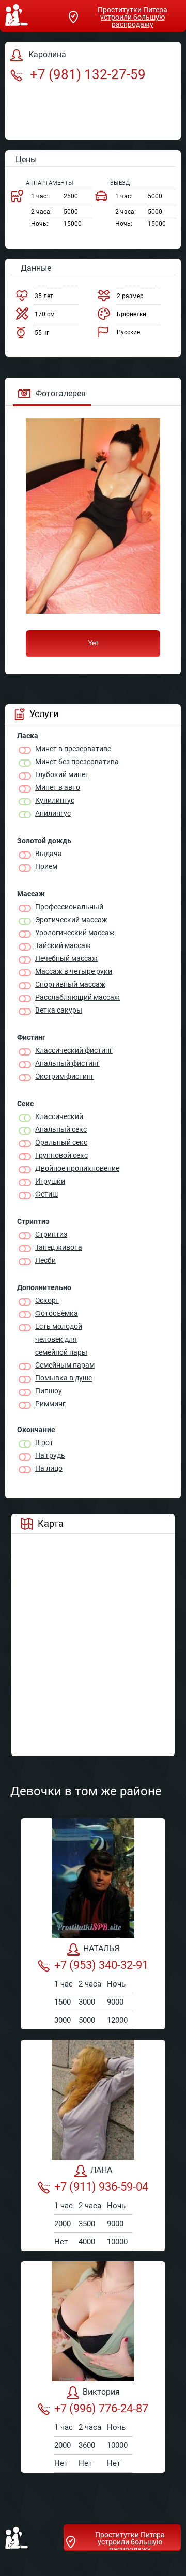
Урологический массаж (75, 933)
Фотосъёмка (57, 1313)
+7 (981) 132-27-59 (86, 74)
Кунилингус (55, 800)
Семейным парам (65, 1365)
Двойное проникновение (77, 1168)
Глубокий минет (62, 774)
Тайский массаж (63, 945)
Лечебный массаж (66, 958)
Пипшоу (49, 1391)
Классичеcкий (59, 1116)
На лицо (49, 1468)
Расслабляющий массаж (78, 997)
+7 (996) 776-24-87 (101, 2408)
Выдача (49, 854)
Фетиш (47, 1194)
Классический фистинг (74, 1050)
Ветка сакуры (59, 1010)
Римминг (50, 1404)
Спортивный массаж (70, 984)
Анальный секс (61, 1129)
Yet (93, 643)
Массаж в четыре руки (74, 971)
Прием (46, 866)
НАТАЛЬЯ (101, 1949)
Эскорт (47, 1300)
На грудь (50, 1455)
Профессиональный (69, 907)
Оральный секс (61, 1142)
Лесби (45, 1260)
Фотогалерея (61, 393)
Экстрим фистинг (65, 1076)
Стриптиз (51, 1234)
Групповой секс (61, 1155)
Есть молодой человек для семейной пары (61, 1339)
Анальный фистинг (67, 1063)
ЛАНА (101, 2170)
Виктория (101, 2392)
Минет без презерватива (77, 762)
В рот (44, 1442)
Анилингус (53, 813)
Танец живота (59, 1247)
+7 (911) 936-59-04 (101, 2187)
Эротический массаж (71, 920)
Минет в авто (58, 787)
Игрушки (50, 1181)
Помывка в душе (64, 1378)
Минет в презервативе (73, 749)
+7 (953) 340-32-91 (101, 1965)
